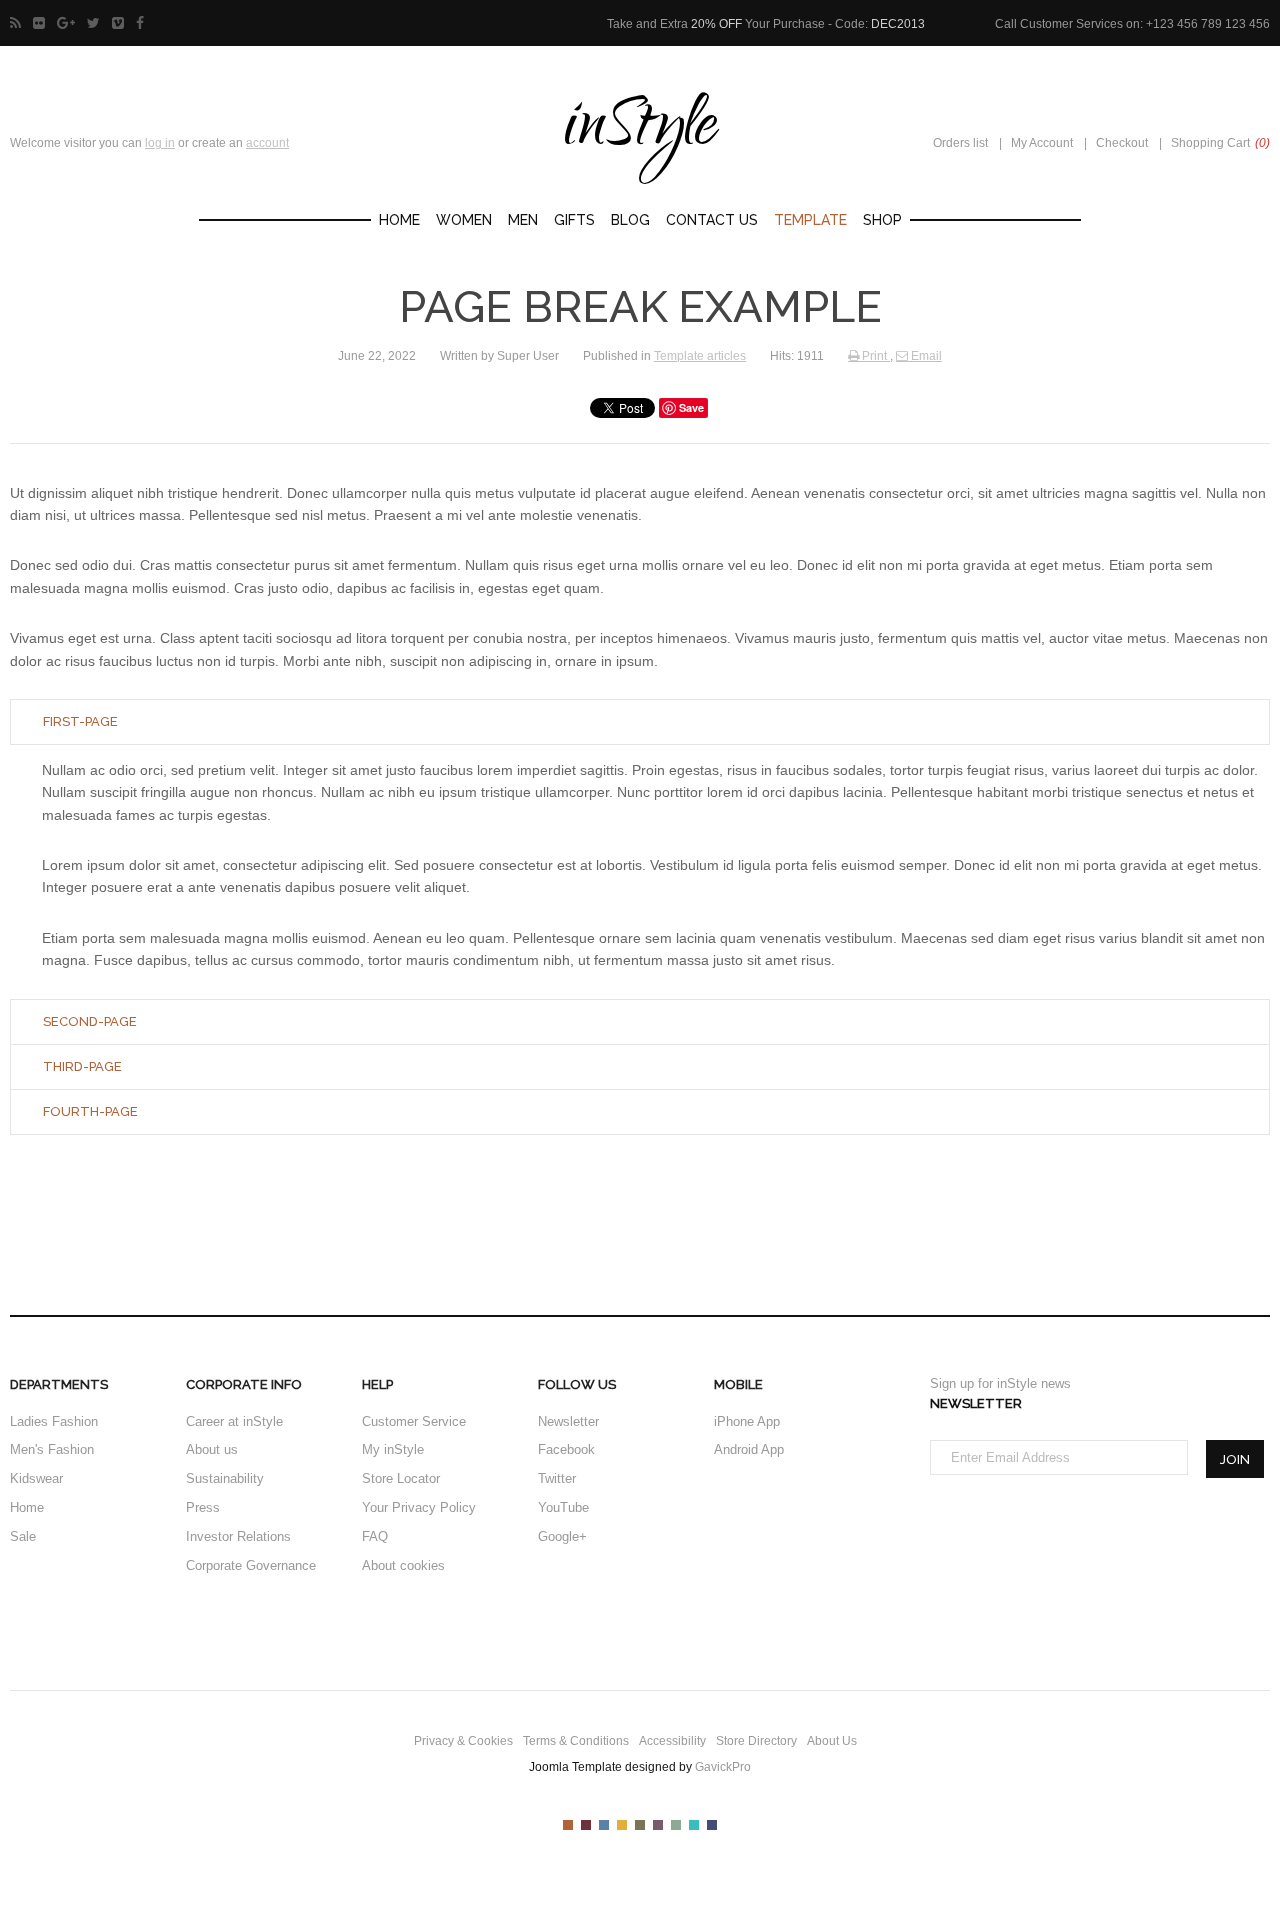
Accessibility (672, 1741)
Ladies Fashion (54, 1421)
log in (160, 143)
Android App (749, 1449)
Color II (586, 1825)
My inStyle (393, 1449)
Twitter (557, 1478)
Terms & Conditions (576, 1741)
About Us (832, 1741)
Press (203, 1507)
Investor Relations (238, 1536)
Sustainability (225, 1478)
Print (874, 356)
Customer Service (414, 1421)
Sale (23, 1536)
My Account (1042, 143)
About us (212, 1449)
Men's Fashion (52, 1449)
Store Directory (756, 1741)
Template (810, 220)
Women (464, 220)
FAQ (375, 1536)
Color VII (676, 1825)
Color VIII (694, 1825)
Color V (640, 1825)
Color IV (622, 1825)
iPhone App (747, 1421)
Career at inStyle (234, 1421)
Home (399, 220)
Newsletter (568, 1421)
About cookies (403, 1565)
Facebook (566, 1449)
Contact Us (712, 220)
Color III (604, 1825)
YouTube (563, 1507)
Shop (882, 220)
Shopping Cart (1220, 143)
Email (925, 356)
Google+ (562, 1536)
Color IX (712, 1825)
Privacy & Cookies (463, 1741)
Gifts (574, 220)
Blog (630, 220)
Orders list (960, 143)
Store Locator (401, 1478)
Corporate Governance (251, 1565)
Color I (568, 1825)
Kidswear (36, 1478)
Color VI (658, 1825)
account (267, 143)
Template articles (700, 356)
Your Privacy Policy (419, 1507)
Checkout (1122, 143)
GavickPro (723, 1767)
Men (523, 220)
